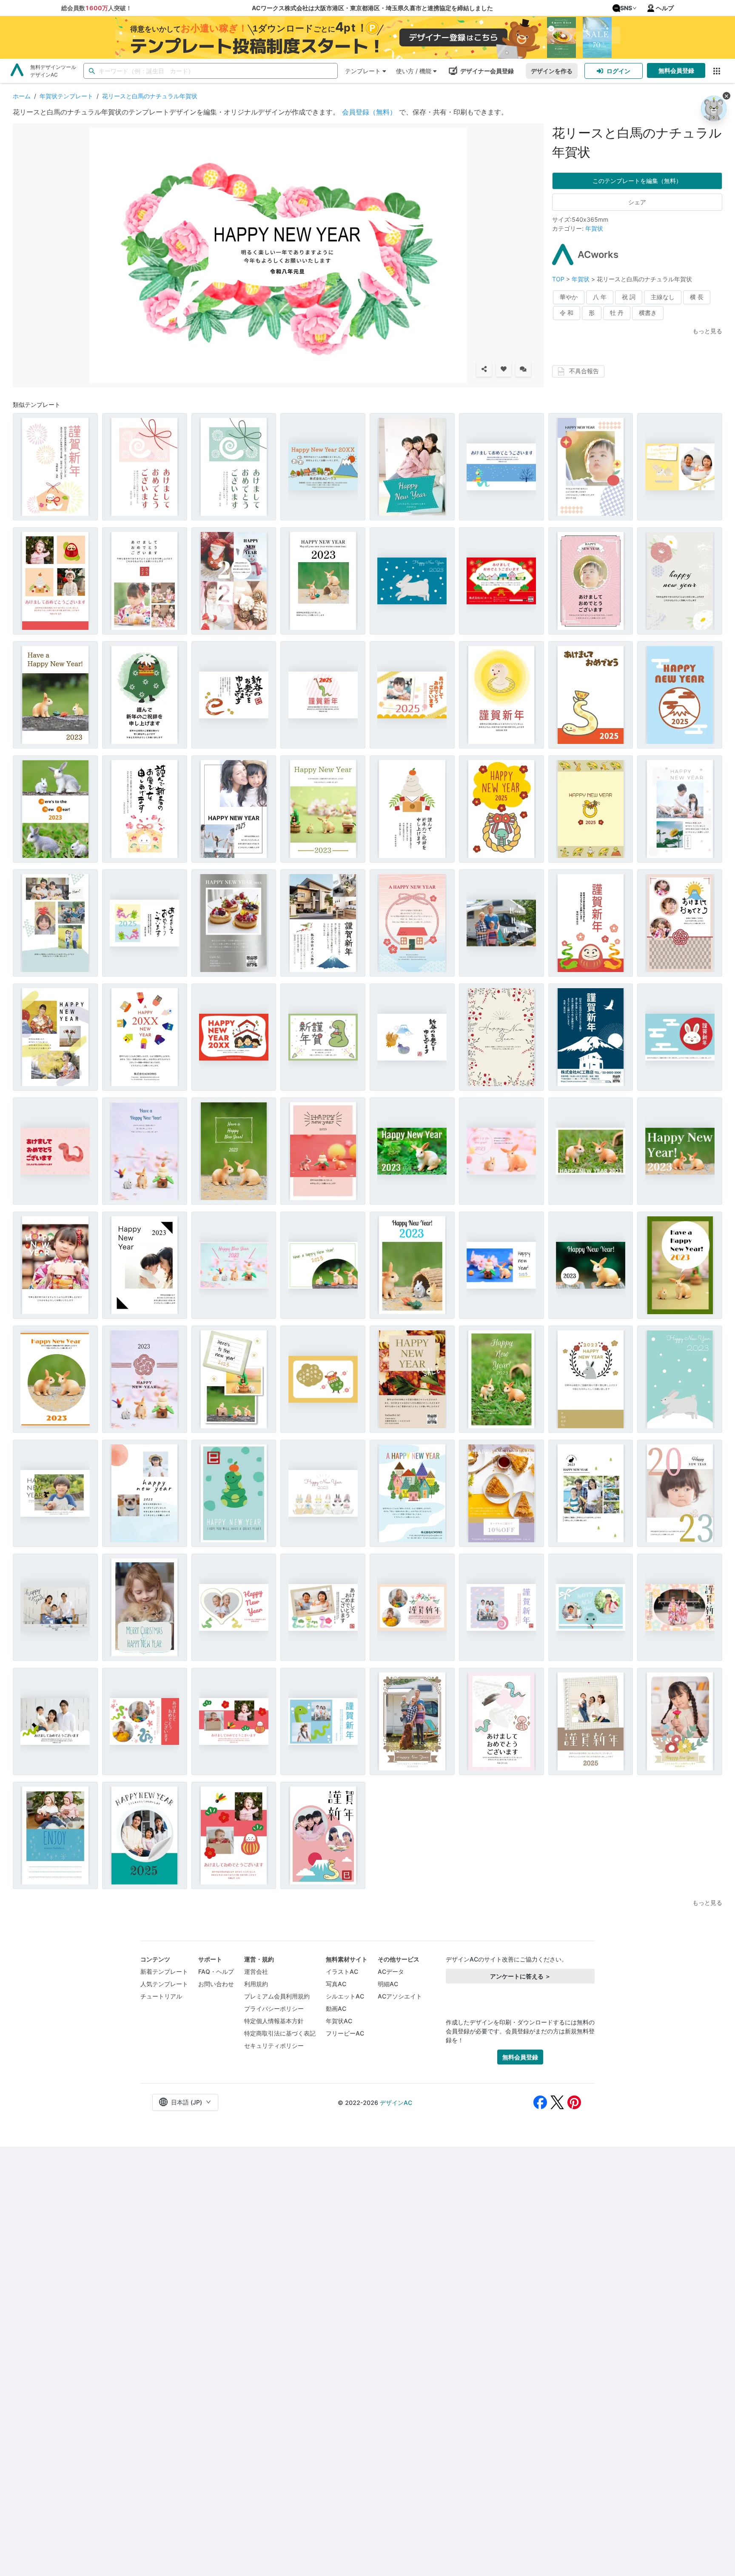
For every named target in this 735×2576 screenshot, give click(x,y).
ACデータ (391, 1971)
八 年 (600, 297)
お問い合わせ (216, 1984)
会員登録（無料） (369, 112)
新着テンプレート (164, 1971)
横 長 (697, 297)
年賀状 (594, 228)
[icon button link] (716, 71)
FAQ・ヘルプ (216, 1971)
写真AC (336, 1984)
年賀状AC (339, 2021)
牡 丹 (617, 313)
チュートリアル (161, 1996)
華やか (569, 297)
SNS (626, 8)
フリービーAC (345, 2033)
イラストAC (342, 1971)
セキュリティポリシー (274, 2046)
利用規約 (256, 1984)
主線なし (663, 297)
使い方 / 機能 (414, 71)
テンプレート (363, 71)
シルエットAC (345, 1996)
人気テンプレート (164, 1984)
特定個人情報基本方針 (274, 2021)
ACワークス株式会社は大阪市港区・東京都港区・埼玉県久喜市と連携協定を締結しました (372, 8)
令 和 (567, 313)
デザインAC (396, 2103)
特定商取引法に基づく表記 (280, 2033)
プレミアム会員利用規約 (277, 1996)
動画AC (336, 2008)
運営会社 (256, 1971)
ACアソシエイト (400, 1996)
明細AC (388, 1984)
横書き (648, 313)
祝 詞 (629, 297)
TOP (559, 279)
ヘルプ (665, 8)
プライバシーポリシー (274, 2008)
